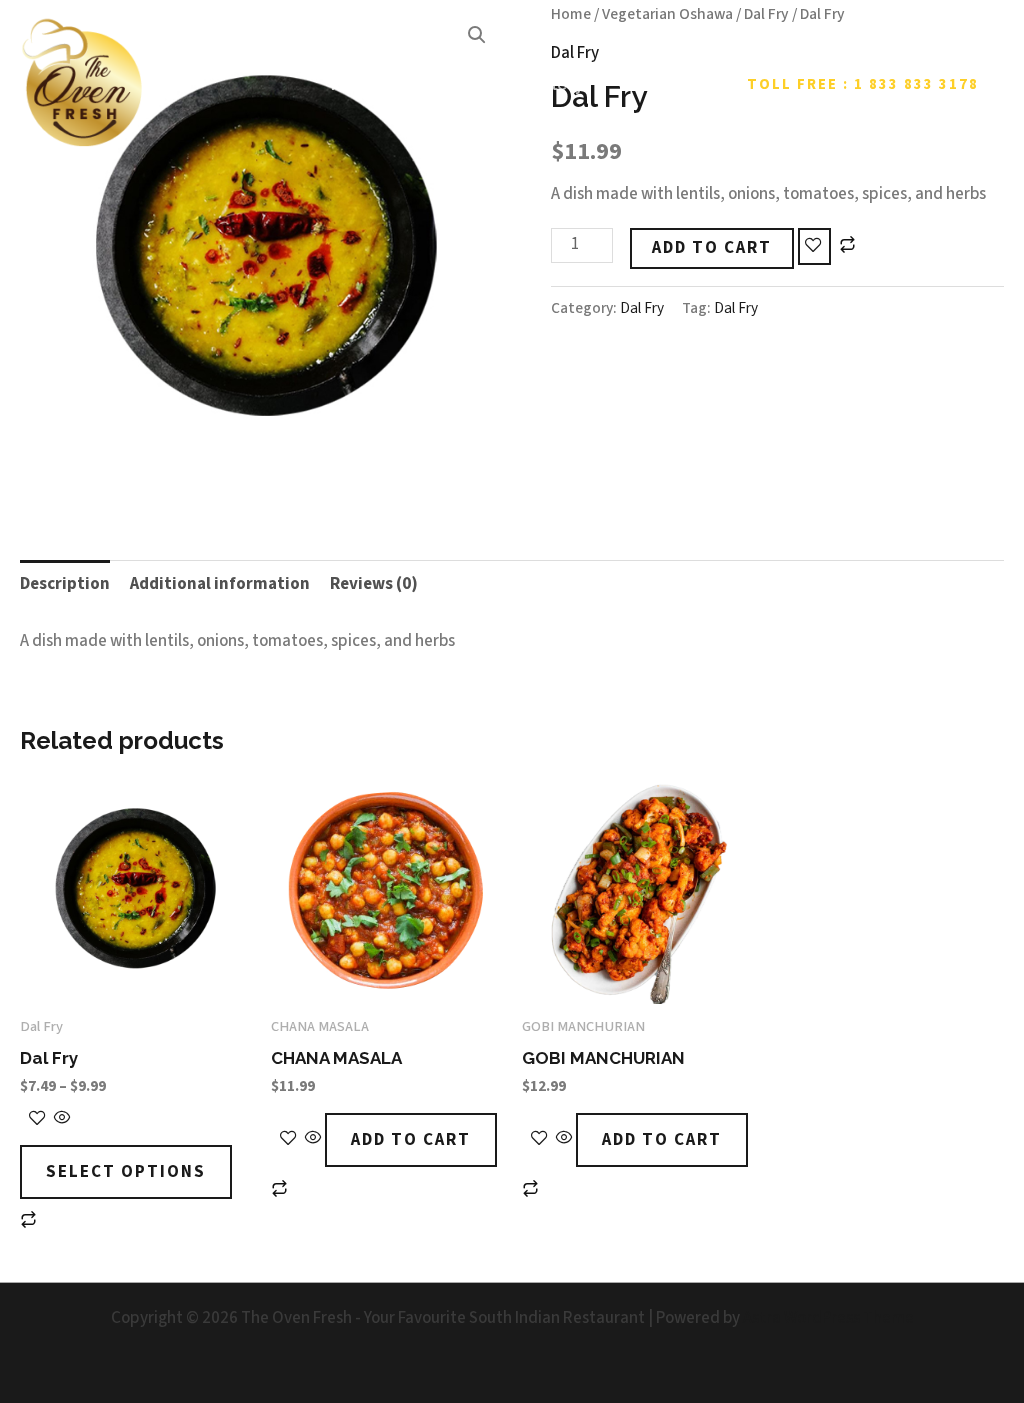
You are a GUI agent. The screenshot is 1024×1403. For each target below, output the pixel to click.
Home (356, 84)
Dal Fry (642, 308)
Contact (651, 84)
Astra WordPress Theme (828, 1318)
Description (65, 584)
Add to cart (712, 248)
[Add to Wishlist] (814, 247)
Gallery (554, 84)
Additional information (220, 584)
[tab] (65, 584)
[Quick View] (61, 1120)
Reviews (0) (374, 584)
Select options (126, 1172)
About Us (452, 84)
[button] (863, 84)
